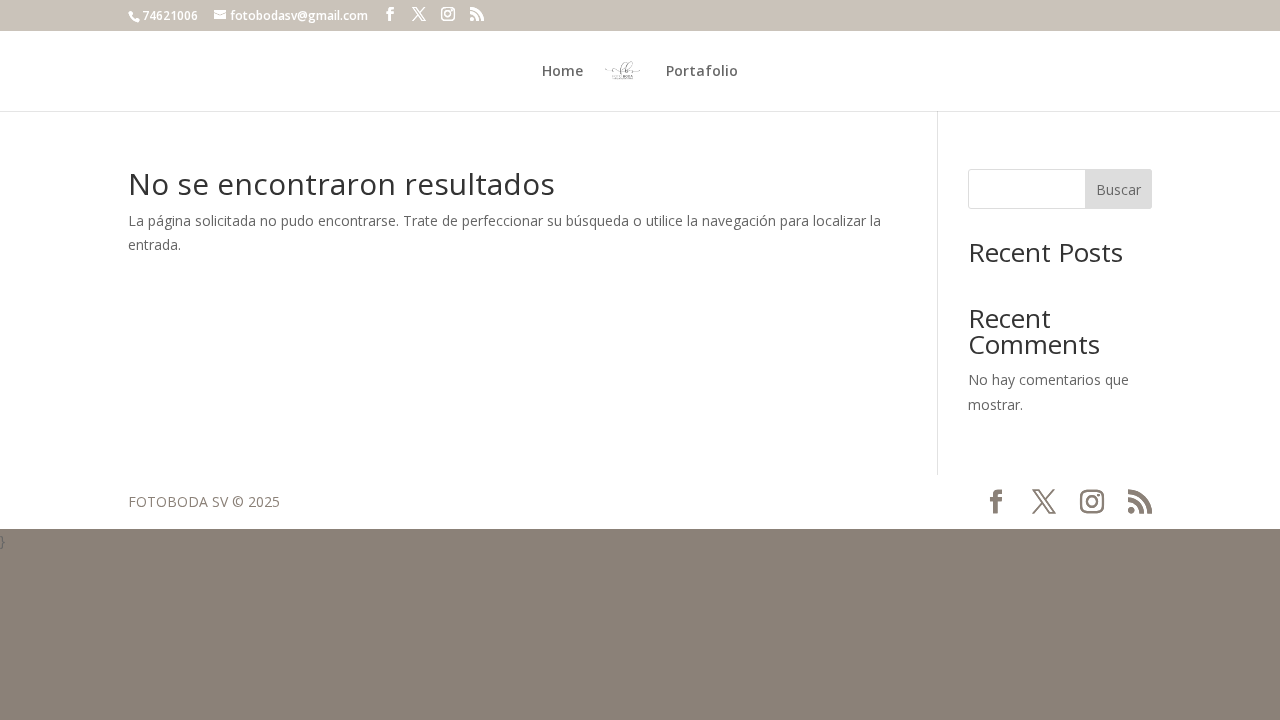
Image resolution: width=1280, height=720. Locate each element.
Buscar (1118, 189)
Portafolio (702, 72)
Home (562, 72)
